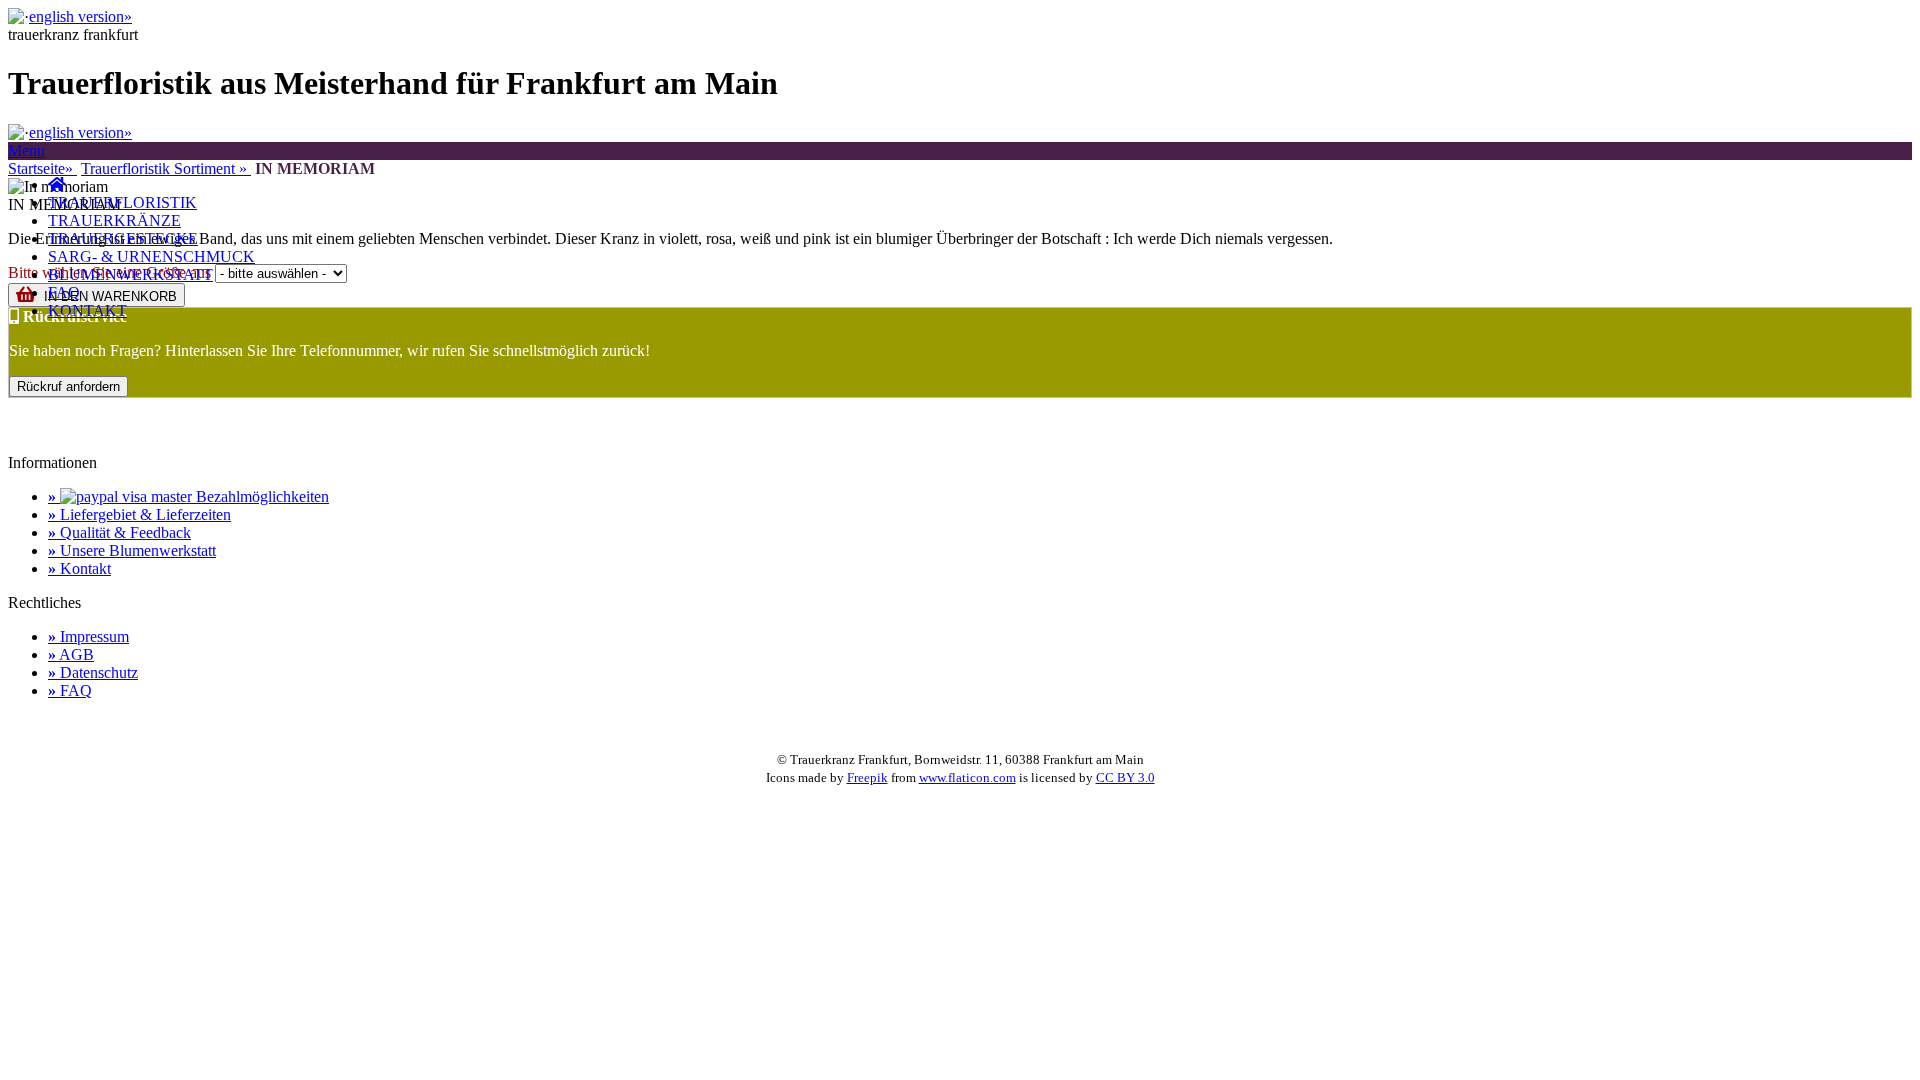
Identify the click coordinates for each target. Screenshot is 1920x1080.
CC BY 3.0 (1125, 777)
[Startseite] (57, 184)
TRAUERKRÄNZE (114, 220)
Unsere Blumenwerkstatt (132, 550)
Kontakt (79, 568)
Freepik (867, 777)
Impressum (88, 636)
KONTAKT (87, 310)
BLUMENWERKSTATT (130, 274)
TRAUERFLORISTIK (122, 202)
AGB (71, 654)
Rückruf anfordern (68, 386)
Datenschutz (93, 672)
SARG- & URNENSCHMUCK (151, 256)
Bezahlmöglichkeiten (188, 496)
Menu (26, 150)
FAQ (64, 292)
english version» (80, 16)
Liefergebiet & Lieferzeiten (139, 514)
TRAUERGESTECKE (123, 238)
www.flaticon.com (967, 777)
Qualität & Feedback (119, 532)
